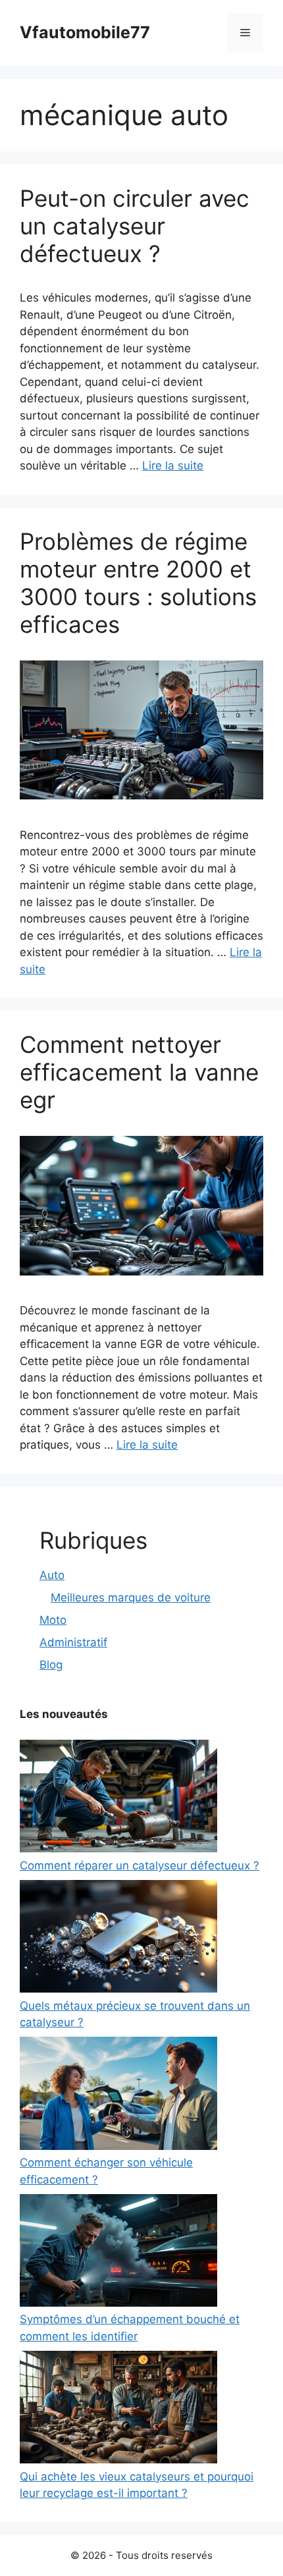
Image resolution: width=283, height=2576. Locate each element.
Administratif (73, 1642)
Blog (51, 1665)
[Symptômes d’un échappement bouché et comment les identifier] (118, 2253)
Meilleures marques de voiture (131, 1597)
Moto (53, 1620)
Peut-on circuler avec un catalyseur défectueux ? (135, 226)
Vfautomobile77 (85, 32)
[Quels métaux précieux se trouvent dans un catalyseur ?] (118, 1939)
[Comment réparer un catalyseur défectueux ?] (118, 1799)
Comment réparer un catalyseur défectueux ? (140, 1865)
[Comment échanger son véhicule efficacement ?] (118, 2096)
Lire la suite (173, 466)
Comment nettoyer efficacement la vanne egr (139, 1072)
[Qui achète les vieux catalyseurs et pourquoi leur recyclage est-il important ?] (118, 2410)
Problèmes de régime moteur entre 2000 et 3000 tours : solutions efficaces (138, 583)
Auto (52, 1575)
